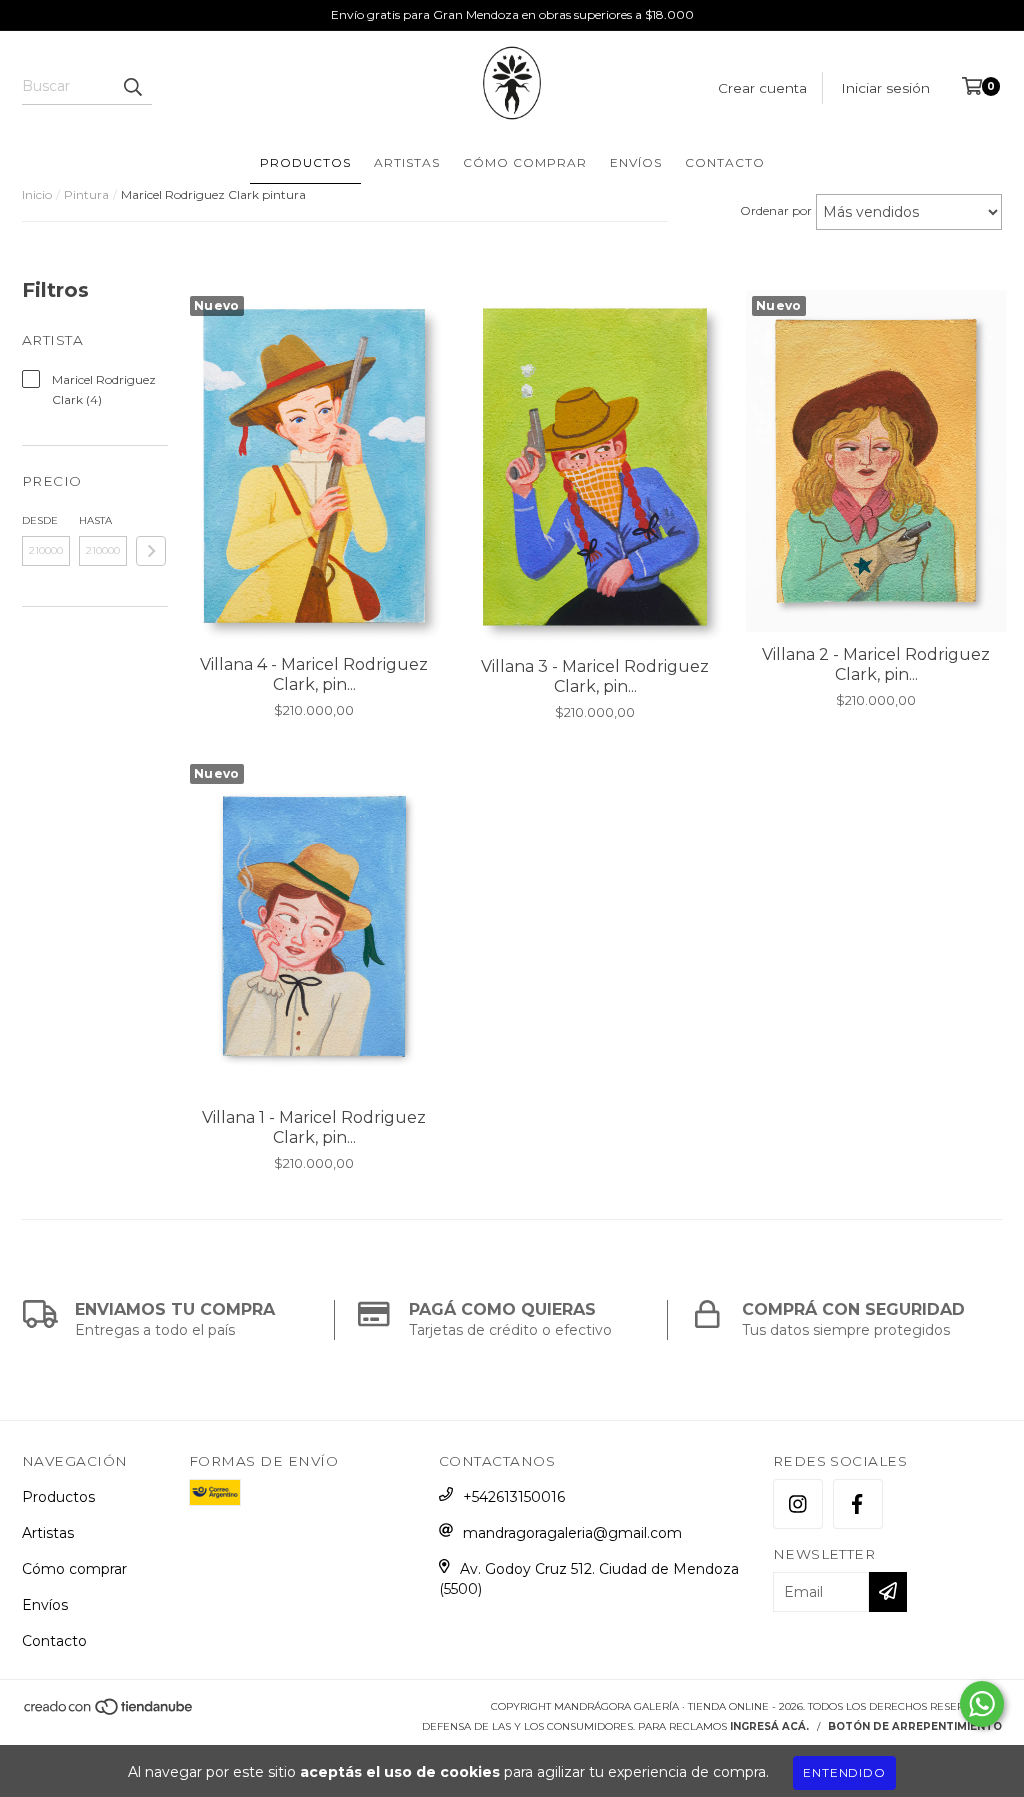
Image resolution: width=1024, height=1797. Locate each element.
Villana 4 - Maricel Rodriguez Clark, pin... (314, 674)
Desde (40, 520)
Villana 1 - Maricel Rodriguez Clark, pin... (314, 1127)
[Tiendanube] (109, 1712)
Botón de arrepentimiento (915, 1726)
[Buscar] (132, 87)
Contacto (725, 162)
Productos (305, 162)
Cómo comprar (525, 162)
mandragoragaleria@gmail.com (572, 1533)
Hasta (95, 520)
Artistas (407, 162)
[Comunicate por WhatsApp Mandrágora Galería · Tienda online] (982, 1704)
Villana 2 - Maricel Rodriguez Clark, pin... (876, 664)
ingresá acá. (769, 1726)
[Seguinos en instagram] (798, 1504)
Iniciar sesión (885, 88)
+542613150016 (514, 1497)
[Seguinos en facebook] (858, 1504)
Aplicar (151, 551)
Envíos (636, 162)
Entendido (844, 1772)
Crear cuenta (762, 88)
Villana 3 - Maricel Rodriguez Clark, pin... (595, 676)
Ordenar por (776, 210)
